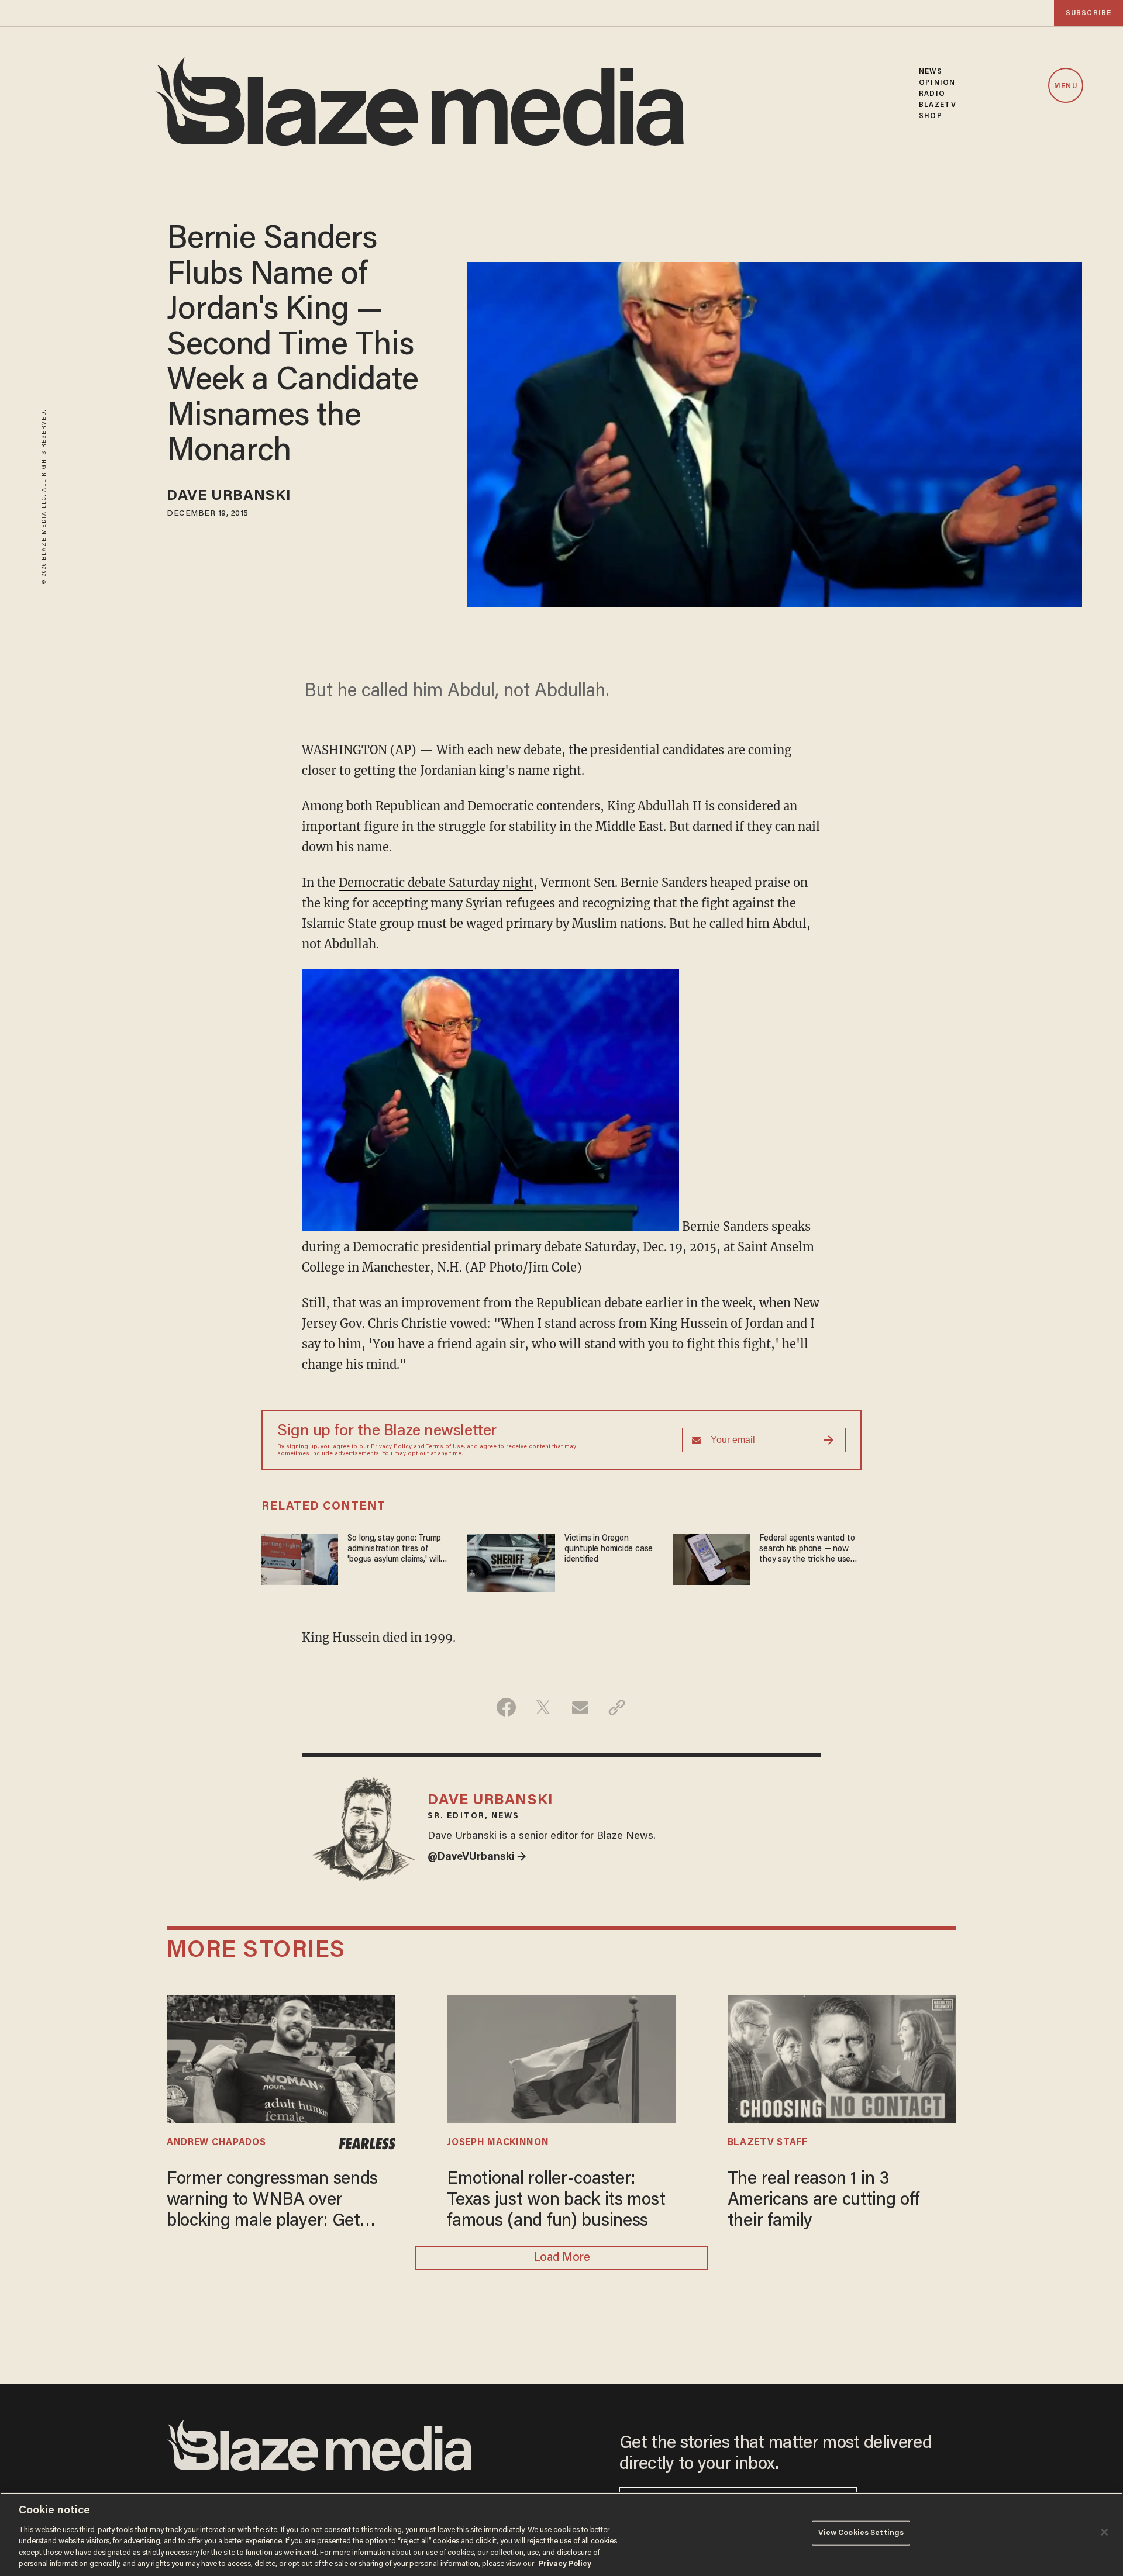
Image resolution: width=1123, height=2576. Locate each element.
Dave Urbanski (229, 497)
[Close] (1104, 2532)
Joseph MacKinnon (498, 2143)
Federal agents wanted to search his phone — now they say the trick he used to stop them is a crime (807, 1550)
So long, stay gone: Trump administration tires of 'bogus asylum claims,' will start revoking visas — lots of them (396, 1550)
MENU (1065, 86)
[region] (561, 2534)
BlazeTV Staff (768, 2143)
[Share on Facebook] (506, 1707)
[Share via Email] (580, 1707)
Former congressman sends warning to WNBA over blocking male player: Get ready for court (272, 2202)
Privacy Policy (391, 1447)
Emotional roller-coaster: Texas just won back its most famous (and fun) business (556, 2201)
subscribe (1088, 13)
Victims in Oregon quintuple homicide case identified (609, 1549)
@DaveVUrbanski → (477, 1857)
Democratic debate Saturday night (436, 883)
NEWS (930, 72)
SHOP (930, 116)
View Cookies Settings (861, 2533)
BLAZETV (938, 105)
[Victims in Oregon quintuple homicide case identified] (511, 1561)
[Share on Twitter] (543, 1707)
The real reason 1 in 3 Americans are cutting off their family (824, 2201)
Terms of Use (445, 1447)
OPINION (937, 83)
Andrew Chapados (216, 2143)
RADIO (932, 94)
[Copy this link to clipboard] (617, 1707)
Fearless (367, 2144)
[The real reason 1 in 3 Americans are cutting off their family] (842, 2058)
